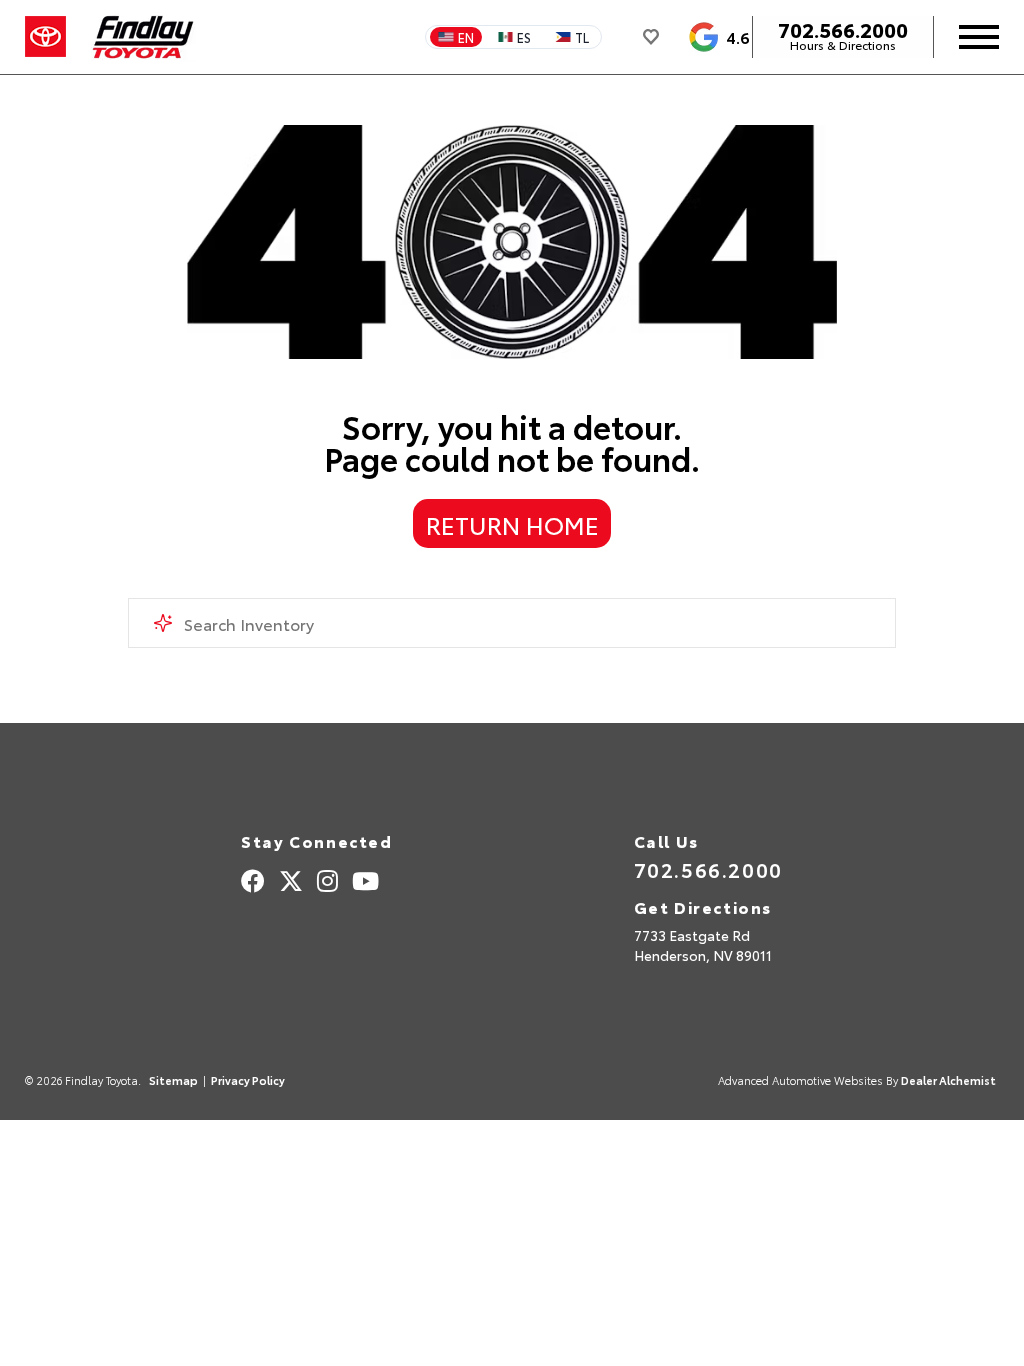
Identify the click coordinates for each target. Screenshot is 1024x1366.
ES (524, 37)
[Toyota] (45, 37)
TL (582, 37)
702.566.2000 (843, 29)
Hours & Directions (843, 45)
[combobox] (512, 623)
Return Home (512, 524)
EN (466, 37)
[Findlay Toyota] (143, 37)
